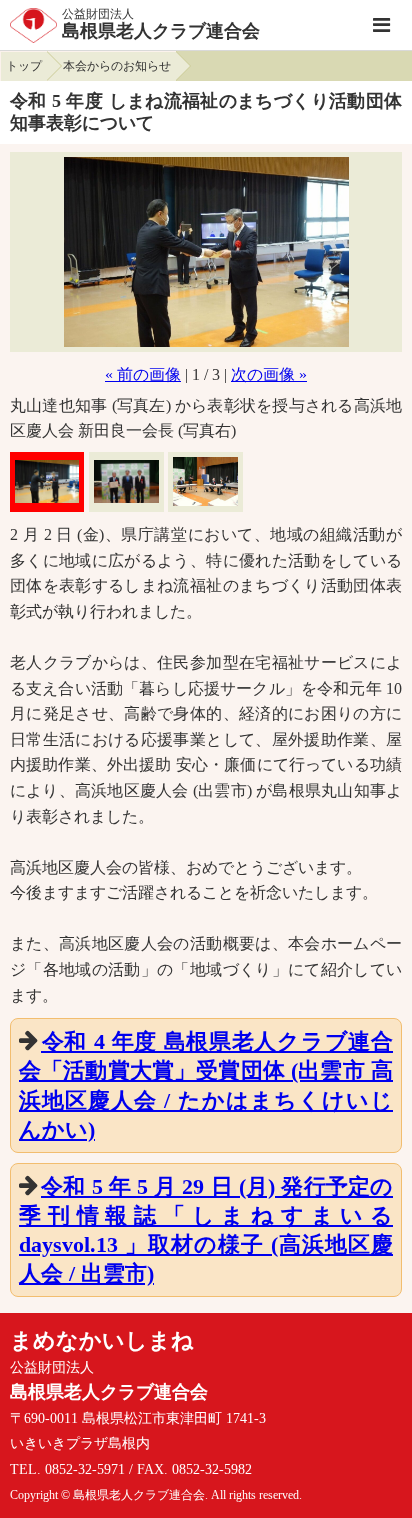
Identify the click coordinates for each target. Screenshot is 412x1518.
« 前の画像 (143, 374)
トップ (24, 66)
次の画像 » (269, 374)
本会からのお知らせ (117, 66)
